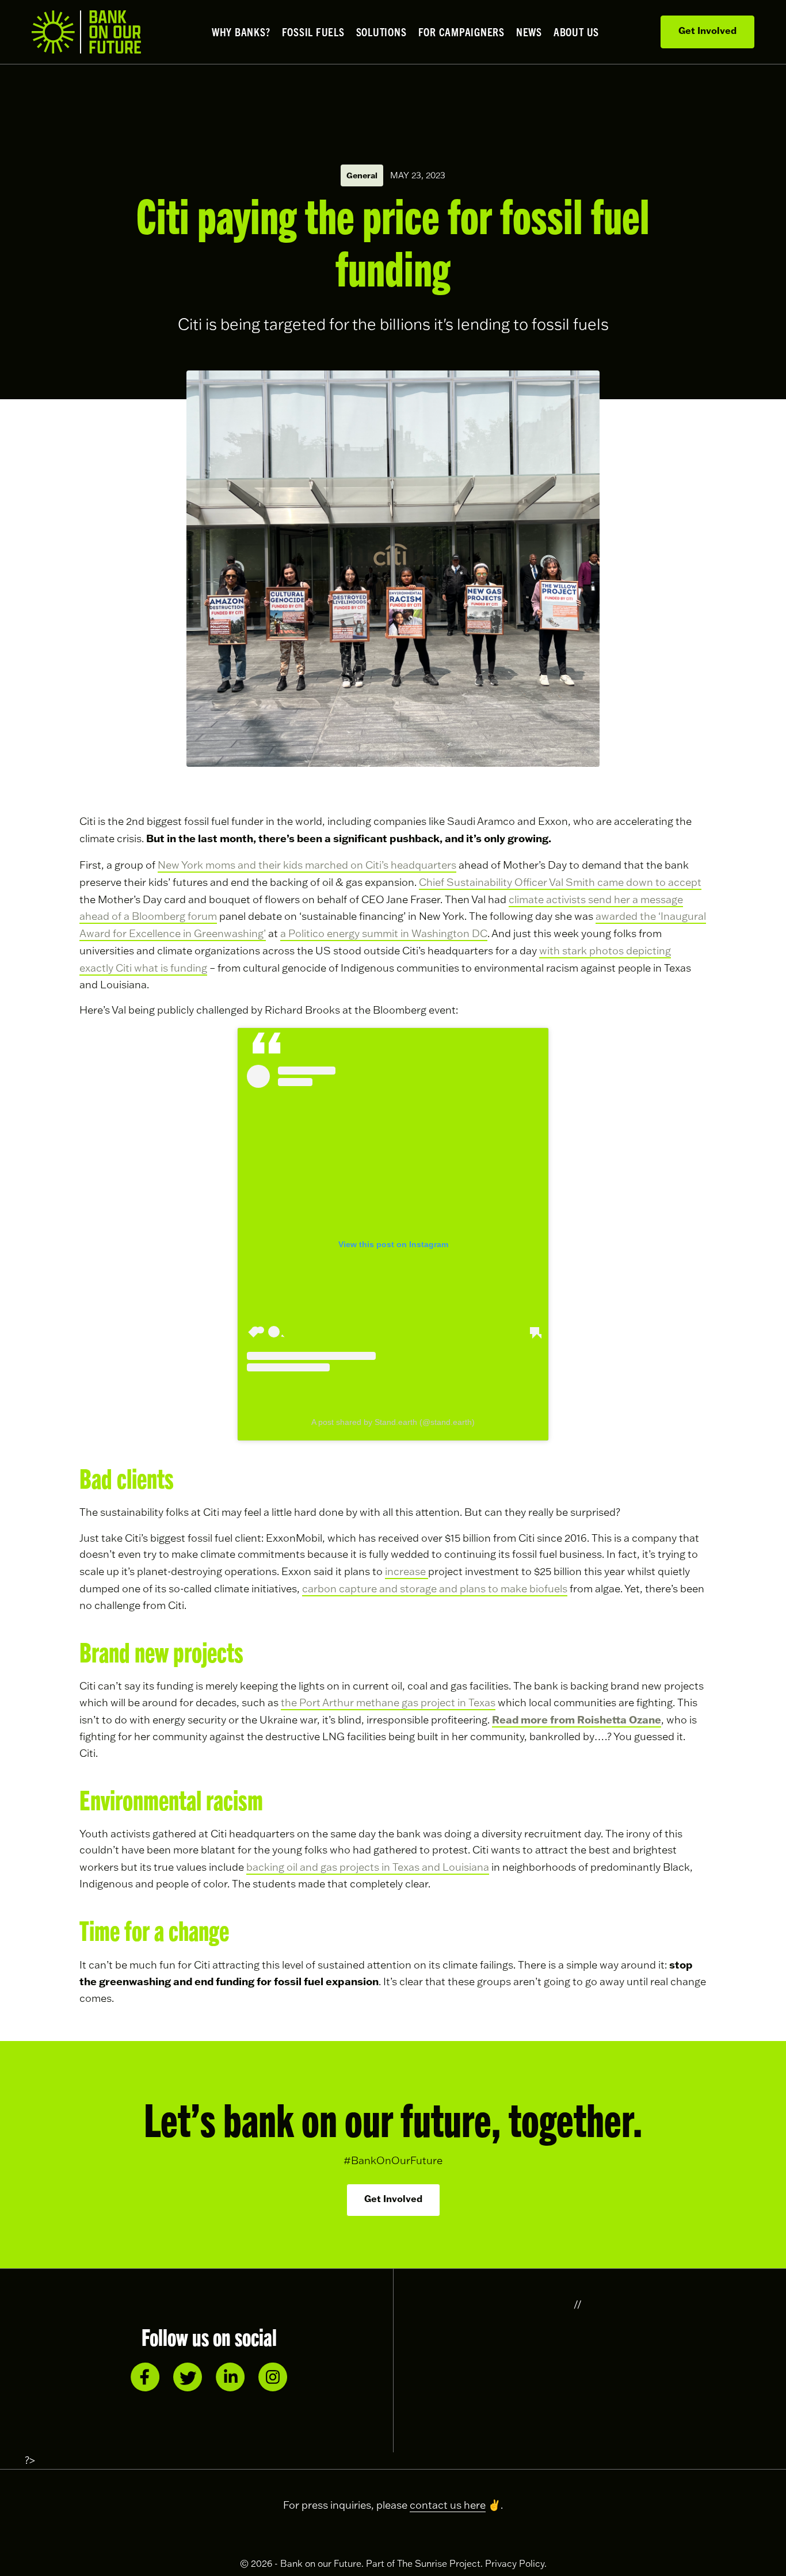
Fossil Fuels (313, 32)
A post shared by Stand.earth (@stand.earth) (393, 1422)
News (529, 32)
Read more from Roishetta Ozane (577, 1719)
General (362, 175)
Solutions (381, 32)
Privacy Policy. (516, 2563)
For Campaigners (461, 32)
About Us (576, 32)
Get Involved (707, 30)
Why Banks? (241, 32)
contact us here (448, 2505)
